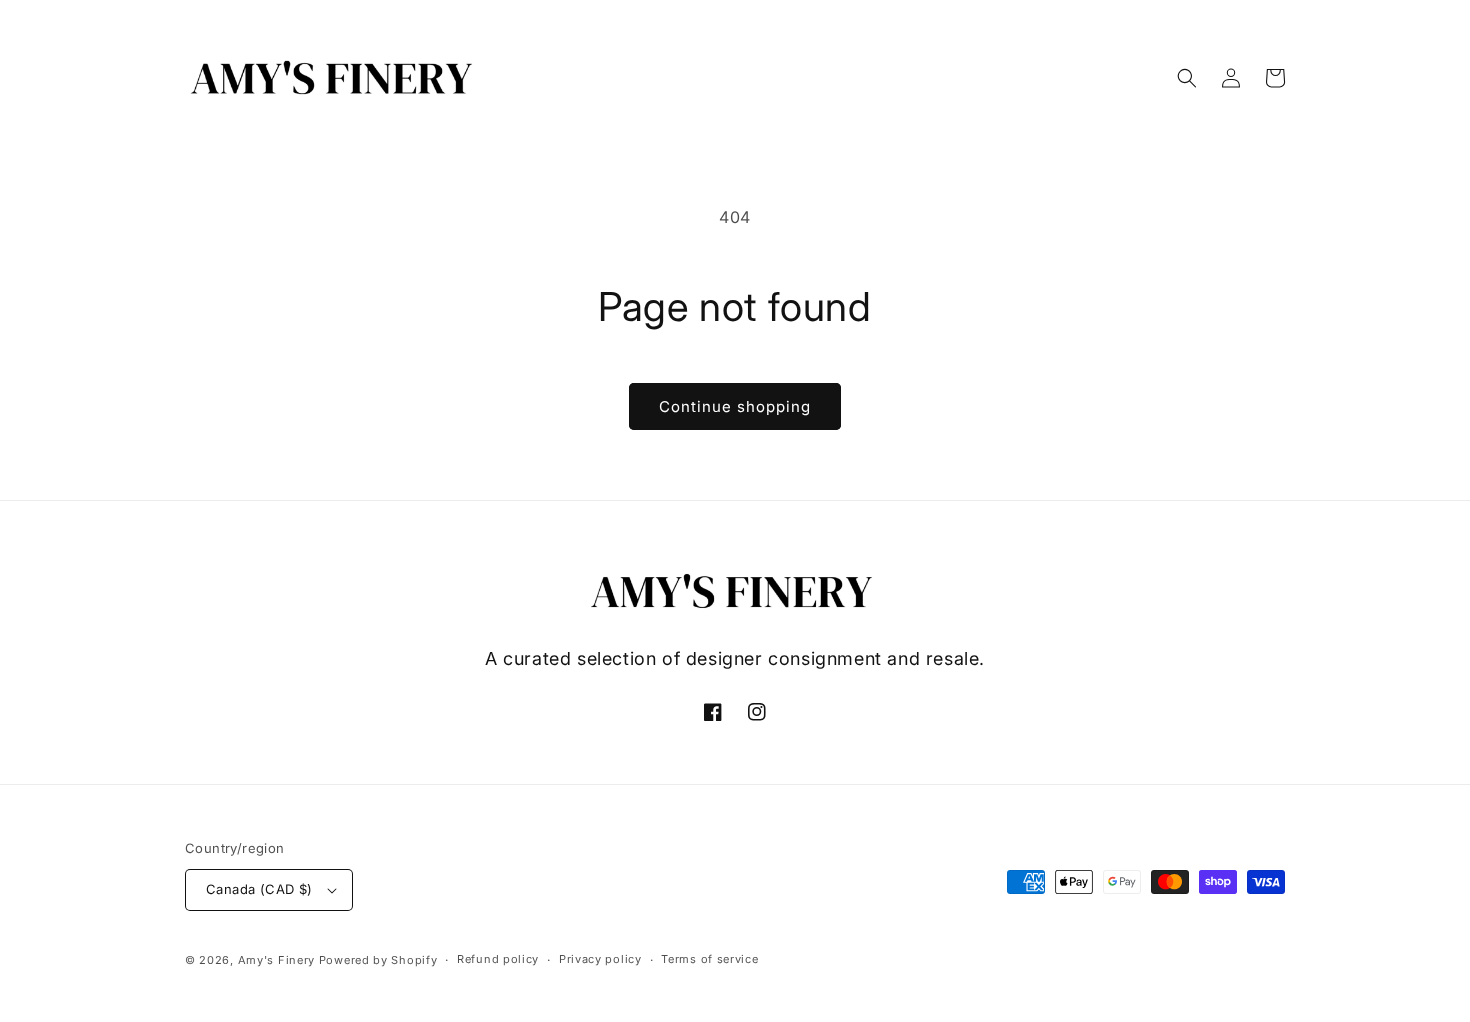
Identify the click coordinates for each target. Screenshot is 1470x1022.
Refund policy (498, 959)
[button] (1187, 78)
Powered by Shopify (378, 960)
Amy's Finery (276, 960)
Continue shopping (735, 406)
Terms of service (709, 959)
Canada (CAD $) (259, 889)
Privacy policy (600, 959)
